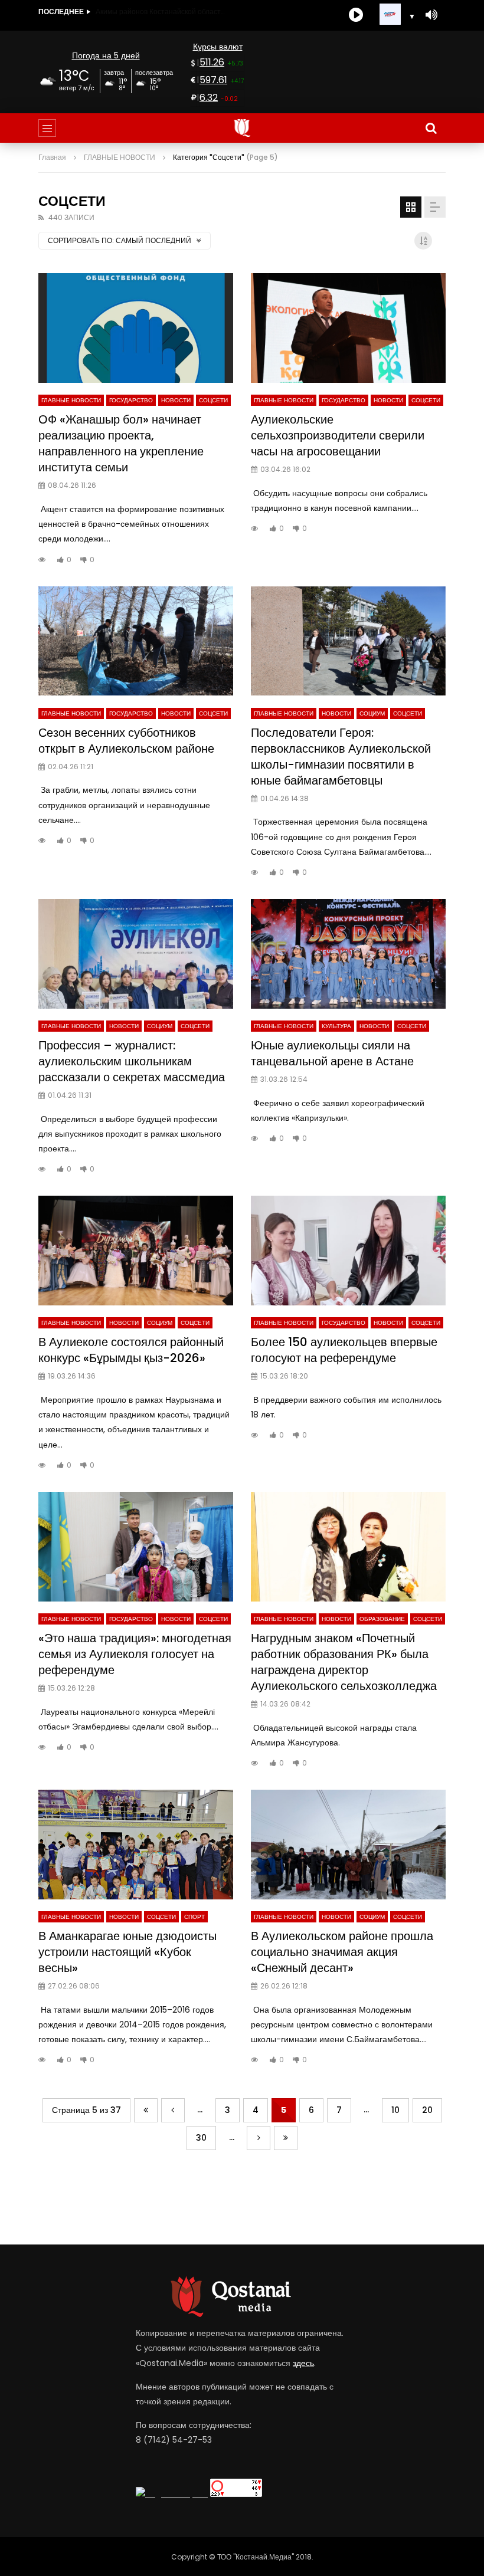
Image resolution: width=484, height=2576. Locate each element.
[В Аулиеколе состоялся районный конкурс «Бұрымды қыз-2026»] (136, 1251)
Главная (52, 157)
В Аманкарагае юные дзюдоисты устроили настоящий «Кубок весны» (127, 1952)
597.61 (213, 80)
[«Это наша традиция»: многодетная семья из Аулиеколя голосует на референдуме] (136, 1547)
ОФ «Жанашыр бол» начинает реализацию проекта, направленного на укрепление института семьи (121, 443)
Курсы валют (218, 47)
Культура (336, 1026)
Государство (131, 400)
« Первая (146, 2110)
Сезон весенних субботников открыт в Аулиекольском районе (126, 741)
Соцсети (213, 400)
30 (201, 2138)
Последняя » (286, 2138)
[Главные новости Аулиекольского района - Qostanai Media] (242, 128)
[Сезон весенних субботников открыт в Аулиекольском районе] (136, 641)
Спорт (194, 1917)
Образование (382, 1619)
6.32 (209, 98)
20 (427, 2110)
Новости (176, 400)
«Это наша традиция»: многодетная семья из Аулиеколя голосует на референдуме (135, 1654)
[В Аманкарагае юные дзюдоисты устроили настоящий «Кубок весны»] (136, 1845)
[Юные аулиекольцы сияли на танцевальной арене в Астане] (348, 954)
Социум (372, 713)
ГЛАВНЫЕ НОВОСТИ (71, 400)
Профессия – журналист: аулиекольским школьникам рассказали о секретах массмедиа (132, 1061)
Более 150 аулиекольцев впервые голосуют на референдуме (344, 1350)
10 (395, 2110)
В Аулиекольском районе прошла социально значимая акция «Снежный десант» (342, 1952)
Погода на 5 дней (106, 55)
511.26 (212, 62)
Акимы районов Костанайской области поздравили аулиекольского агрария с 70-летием (161, 12)
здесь (303, 2363)
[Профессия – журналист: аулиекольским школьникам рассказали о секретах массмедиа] (136, 954)
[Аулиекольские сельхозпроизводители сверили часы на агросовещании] (348, 328)
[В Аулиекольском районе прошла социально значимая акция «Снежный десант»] (348, 1845)
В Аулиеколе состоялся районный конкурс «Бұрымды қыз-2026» (131, 1350)
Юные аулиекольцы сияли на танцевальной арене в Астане (332, 1053)
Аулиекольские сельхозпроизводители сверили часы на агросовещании (338, 435)
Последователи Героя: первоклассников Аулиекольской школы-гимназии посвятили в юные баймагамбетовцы (341, 757)
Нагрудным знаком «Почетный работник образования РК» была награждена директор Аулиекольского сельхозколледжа (344, 1662)
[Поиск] (431, 128)
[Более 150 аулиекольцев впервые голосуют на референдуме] (348, 1251)
